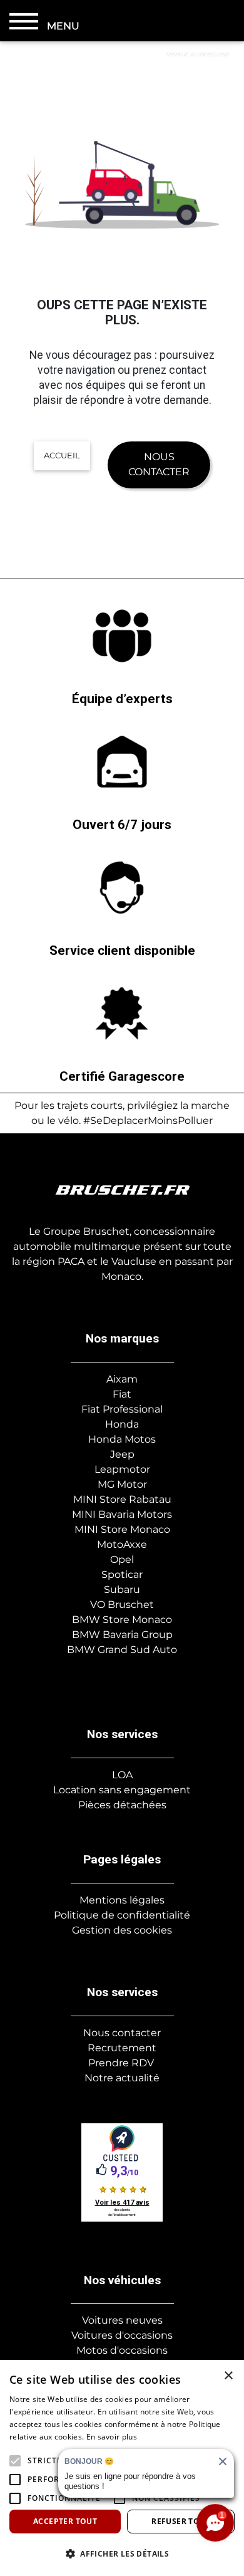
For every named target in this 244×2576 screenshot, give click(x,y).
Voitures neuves (122, 2320)
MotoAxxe (122, 1544)
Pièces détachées (122, 1805)
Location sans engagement (122, 1790)
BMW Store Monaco (122, 1620)
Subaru (122, 1589)
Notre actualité (122, 2078)
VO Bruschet (122, 1605)
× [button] (228, 2376)
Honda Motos (122, 1439)
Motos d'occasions (122, 2350)
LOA (122, 1775)
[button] (15, 2461)
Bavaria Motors (134, 1514)
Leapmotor (122, 1469)
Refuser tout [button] (181, 2521)
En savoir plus (112, 2437)
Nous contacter (122, 2033)
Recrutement (122, 2048)
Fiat (122, 1394)
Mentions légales (122, 1900)
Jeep (122, 1454)
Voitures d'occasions (122, 2335)
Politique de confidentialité (122, 1915)
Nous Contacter (159, 464)
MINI (84, 1514)
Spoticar (122, 1574)
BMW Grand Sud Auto (122, 1650)
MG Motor (122, 1484)
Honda (122, 1424)
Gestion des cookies (122, 1930)
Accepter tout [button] (65, 2521)
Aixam (122, 1379)
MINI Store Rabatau (122, 1499)
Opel (122, 1559)
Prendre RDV (121, 2063)
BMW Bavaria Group (122, 1635)
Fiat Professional (122, 1409)
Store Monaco (134, 1529)
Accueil (62, 455)
